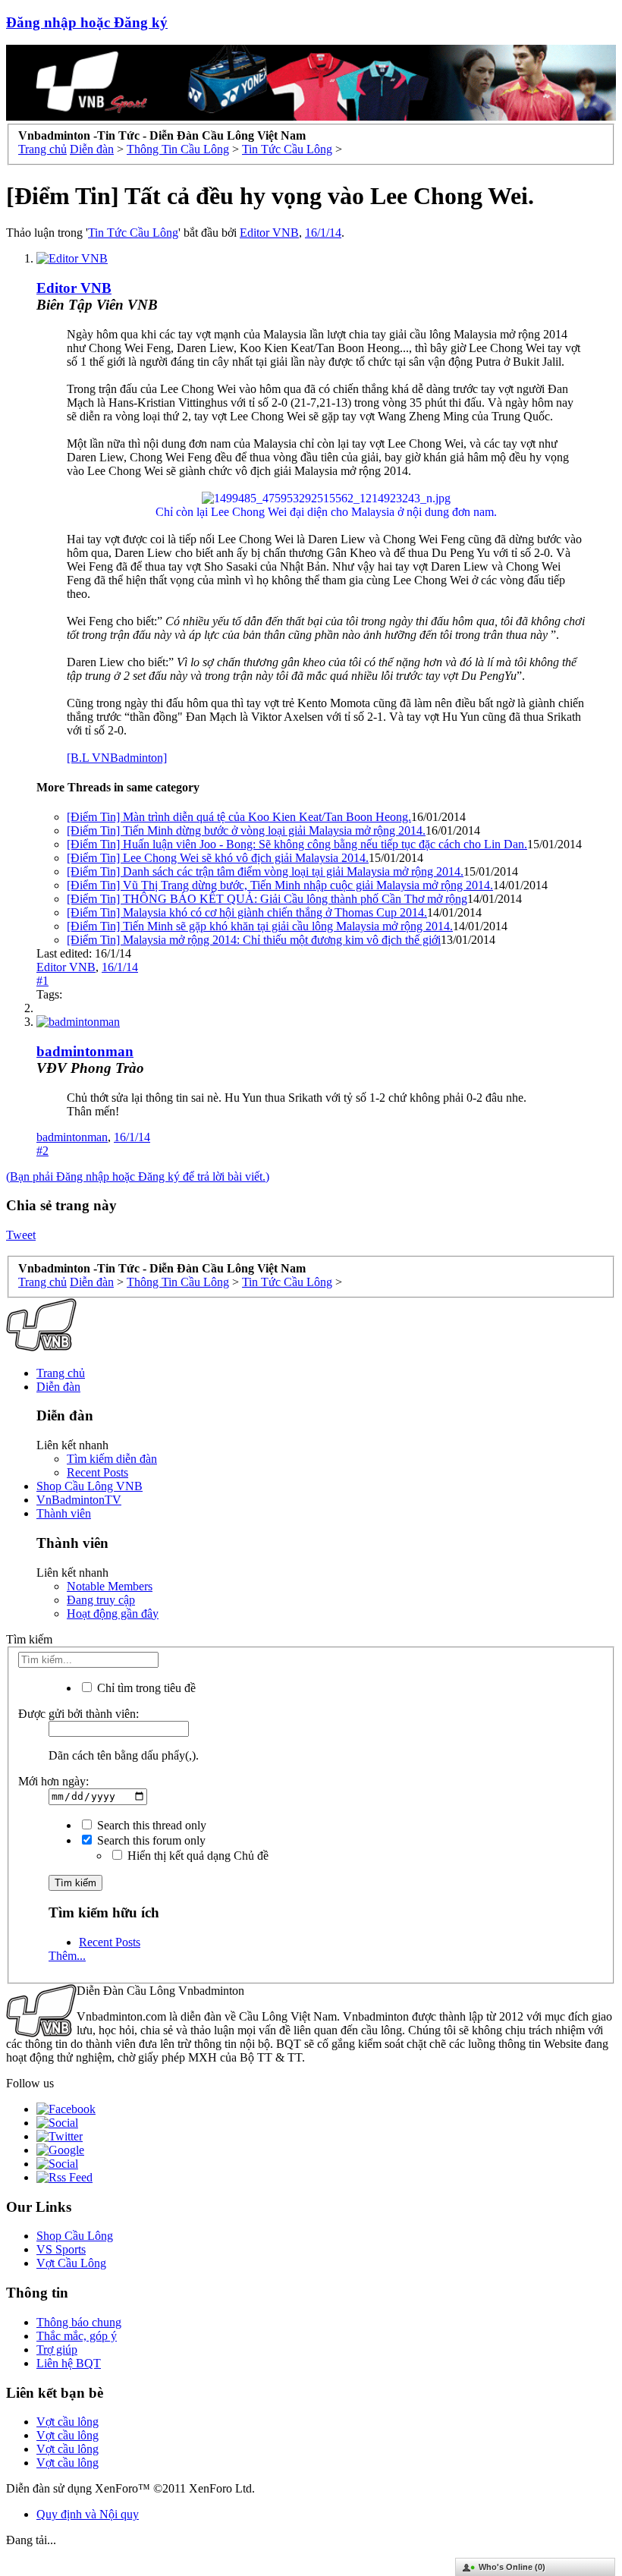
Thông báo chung (79, 2322)
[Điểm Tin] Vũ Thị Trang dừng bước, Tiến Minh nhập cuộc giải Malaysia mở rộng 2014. (280, 885)
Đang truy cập (101, 1600)
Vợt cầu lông (68, 2422)
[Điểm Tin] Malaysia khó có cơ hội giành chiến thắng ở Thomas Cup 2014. (247, 912)
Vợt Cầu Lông (71, 2263)
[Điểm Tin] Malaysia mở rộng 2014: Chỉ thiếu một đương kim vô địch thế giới (254, 940)
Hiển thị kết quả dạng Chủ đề (196, 1856)
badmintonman (85, 1051)
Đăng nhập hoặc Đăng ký (87, 22)
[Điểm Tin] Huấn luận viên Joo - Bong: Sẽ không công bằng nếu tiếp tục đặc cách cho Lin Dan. (297, 844)
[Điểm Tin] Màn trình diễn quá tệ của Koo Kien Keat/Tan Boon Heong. (239, 817)
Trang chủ (61, 1373)
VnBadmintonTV (79, 1500)
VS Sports (61, 2249)
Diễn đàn (58, 1387)
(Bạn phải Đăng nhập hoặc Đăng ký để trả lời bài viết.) (138, 1176)
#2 (42, 1151)
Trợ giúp (57, 2350)
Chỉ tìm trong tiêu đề (145, 1688)
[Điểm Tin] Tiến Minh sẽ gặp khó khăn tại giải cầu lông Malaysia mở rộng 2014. (260, 926)
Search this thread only (150, 1825)
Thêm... (67, 1956)
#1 (42, 981)
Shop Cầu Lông (75, 2236)
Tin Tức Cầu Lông (133, 233)
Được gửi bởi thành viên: (79, 1714)
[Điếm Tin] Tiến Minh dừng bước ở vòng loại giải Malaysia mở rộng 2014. (246, 830)
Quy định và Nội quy (88, 2514)
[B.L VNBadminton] (117, 758)
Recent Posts (97, 1472)
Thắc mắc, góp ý (77, 2336)
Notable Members (110, 1586)
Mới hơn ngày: (53, 1781)
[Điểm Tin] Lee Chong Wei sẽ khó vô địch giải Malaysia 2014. (218, 858)
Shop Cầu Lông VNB (90, 1486)
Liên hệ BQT (69, 2363)
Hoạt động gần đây (113, 1614)
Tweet (21, 1235)
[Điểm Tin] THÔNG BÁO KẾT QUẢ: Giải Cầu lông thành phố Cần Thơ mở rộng (267, 899)
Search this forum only (150, 1840)
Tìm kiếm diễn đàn (112, 1459)
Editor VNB (269, 233)
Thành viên (64, 1513)
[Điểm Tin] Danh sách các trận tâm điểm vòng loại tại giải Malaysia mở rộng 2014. (265, 871)
